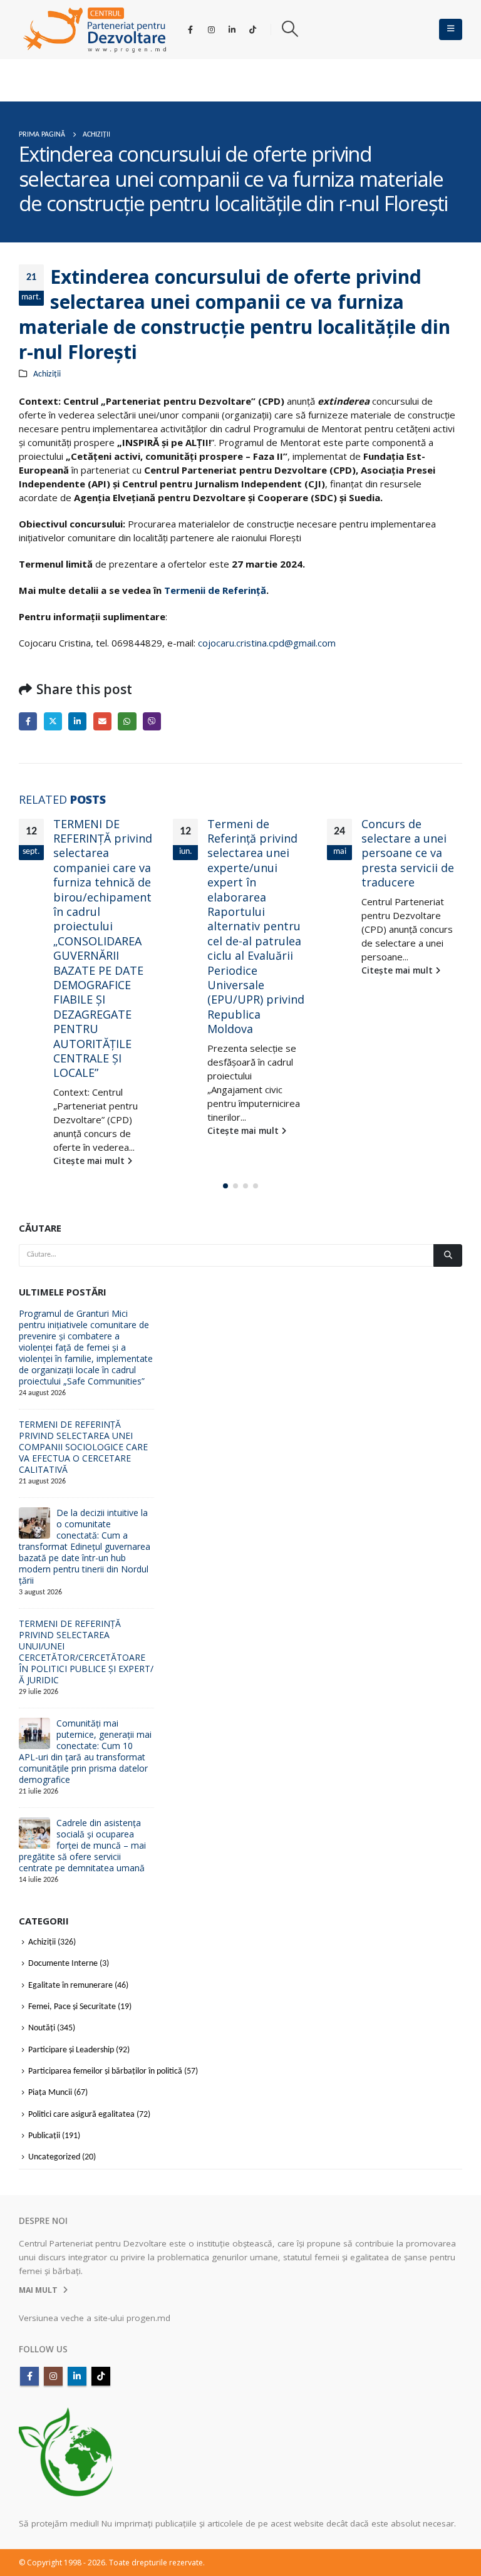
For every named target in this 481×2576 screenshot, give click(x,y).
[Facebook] (190, 29)
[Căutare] (448, 1255)
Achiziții (47, 374)
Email (102, 721)
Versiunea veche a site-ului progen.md (95, 2318)
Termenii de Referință (215, 590)
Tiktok (101, 2376)
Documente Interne (63, 1964)
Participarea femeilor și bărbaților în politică (105, 2071)
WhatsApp (127, 721)
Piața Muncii (50, 2093)
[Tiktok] (252, 29)
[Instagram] (211, 29)
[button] (290, 29)
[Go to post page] (34, 1523)
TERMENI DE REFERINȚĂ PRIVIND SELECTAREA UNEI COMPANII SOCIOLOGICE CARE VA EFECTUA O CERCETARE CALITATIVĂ (83, 1447)
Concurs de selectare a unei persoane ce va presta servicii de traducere (408, 853)
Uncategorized (54, 2158)
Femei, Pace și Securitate (72, 2007)
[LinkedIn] (232, 29)
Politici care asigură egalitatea (81, 2115)
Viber (152, 721)
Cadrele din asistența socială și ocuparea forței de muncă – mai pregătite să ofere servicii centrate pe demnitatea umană (82, 1845)
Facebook (28, 721)
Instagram (53, 2376)
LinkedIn (77, 721)
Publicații (44, 2136)
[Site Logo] (95, 29)
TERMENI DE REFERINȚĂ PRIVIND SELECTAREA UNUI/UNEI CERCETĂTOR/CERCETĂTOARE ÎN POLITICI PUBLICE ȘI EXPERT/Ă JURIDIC (86, 1652)
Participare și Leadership (71, 2050)
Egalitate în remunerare (70, 1986)
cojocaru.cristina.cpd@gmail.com (267, 643)
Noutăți (42, 2029)
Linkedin (77, 2376)
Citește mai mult (90, 1161)
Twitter (53, 721)
